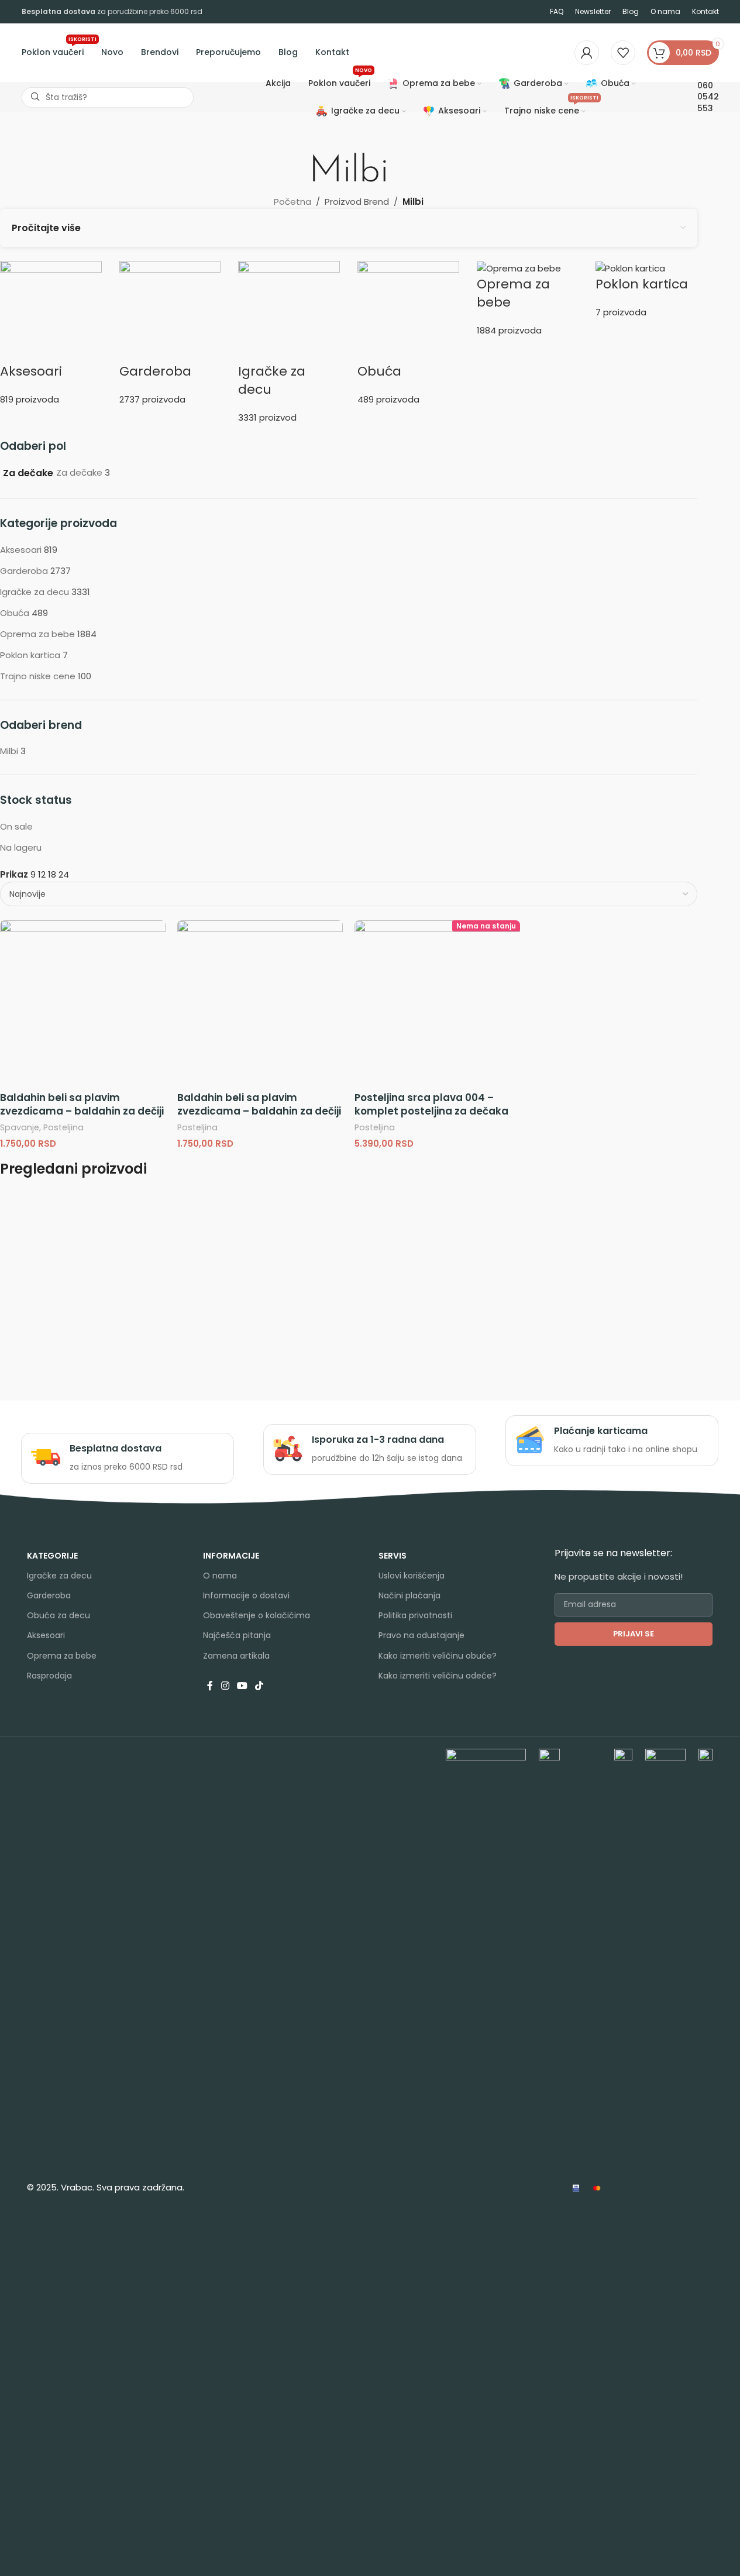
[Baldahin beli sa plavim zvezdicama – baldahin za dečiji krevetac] (260, 1003)
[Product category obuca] (408, 333)
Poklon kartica (30, 655)
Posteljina (63, 1127)
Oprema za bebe (37, 634)
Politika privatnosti (415, 1615)
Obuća (15, 613)
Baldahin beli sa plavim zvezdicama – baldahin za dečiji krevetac (259, 1112)
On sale (16, 826)
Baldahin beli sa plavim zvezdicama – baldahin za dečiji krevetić (82, 1112)
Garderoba (24, 571)
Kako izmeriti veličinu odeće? (438, 1676)
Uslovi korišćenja (412, 1576)
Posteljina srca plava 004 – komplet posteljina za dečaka (431, 1105)
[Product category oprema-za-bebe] (528, 299)
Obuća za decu (58, 1615)
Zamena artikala (236, 1656)
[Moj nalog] (587, 53)
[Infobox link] (127, 1458)
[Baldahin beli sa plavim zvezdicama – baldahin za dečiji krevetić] (83, 1003)
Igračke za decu (35, 592)
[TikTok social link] (259, 1686)
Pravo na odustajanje (421, 1635)
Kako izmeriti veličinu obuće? (438, 1656)
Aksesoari (21, 550)
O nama (220, 1576)
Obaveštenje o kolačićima (257, 1615)
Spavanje (20, 1127)
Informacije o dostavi (246, 1595)
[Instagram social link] (225, 1686)
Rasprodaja (49, 1676)
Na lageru (21, 847)
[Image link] (486, 2187)
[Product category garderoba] (170, 333)
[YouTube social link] (242, 1686)
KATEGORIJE (52, 1556)
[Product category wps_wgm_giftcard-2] (646, 290)
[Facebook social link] (210, 1686)
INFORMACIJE (231, 1556)
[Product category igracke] (289, 343)
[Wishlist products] (623, 53)
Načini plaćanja (409, 1595)
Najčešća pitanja (237, 1635)
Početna (292, 202)
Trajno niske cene (38, 676)
